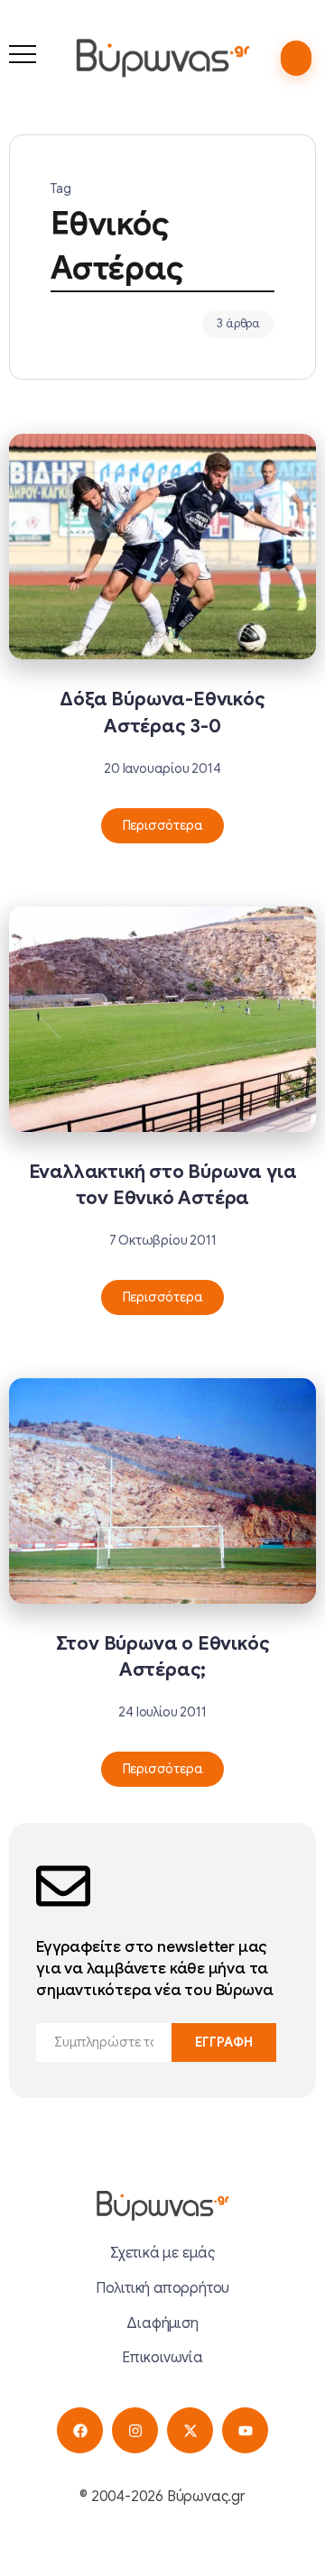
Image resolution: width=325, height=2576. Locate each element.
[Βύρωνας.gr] (162, 58)
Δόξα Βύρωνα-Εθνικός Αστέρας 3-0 (162, 712)
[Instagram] (135, 2430)
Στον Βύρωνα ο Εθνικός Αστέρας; (163, 1656)
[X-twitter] (190, 2430)
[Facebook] (80, 2430)
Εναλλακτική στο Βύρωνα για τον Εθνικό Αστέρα (163, 1185)
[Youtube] (245, 2430)
